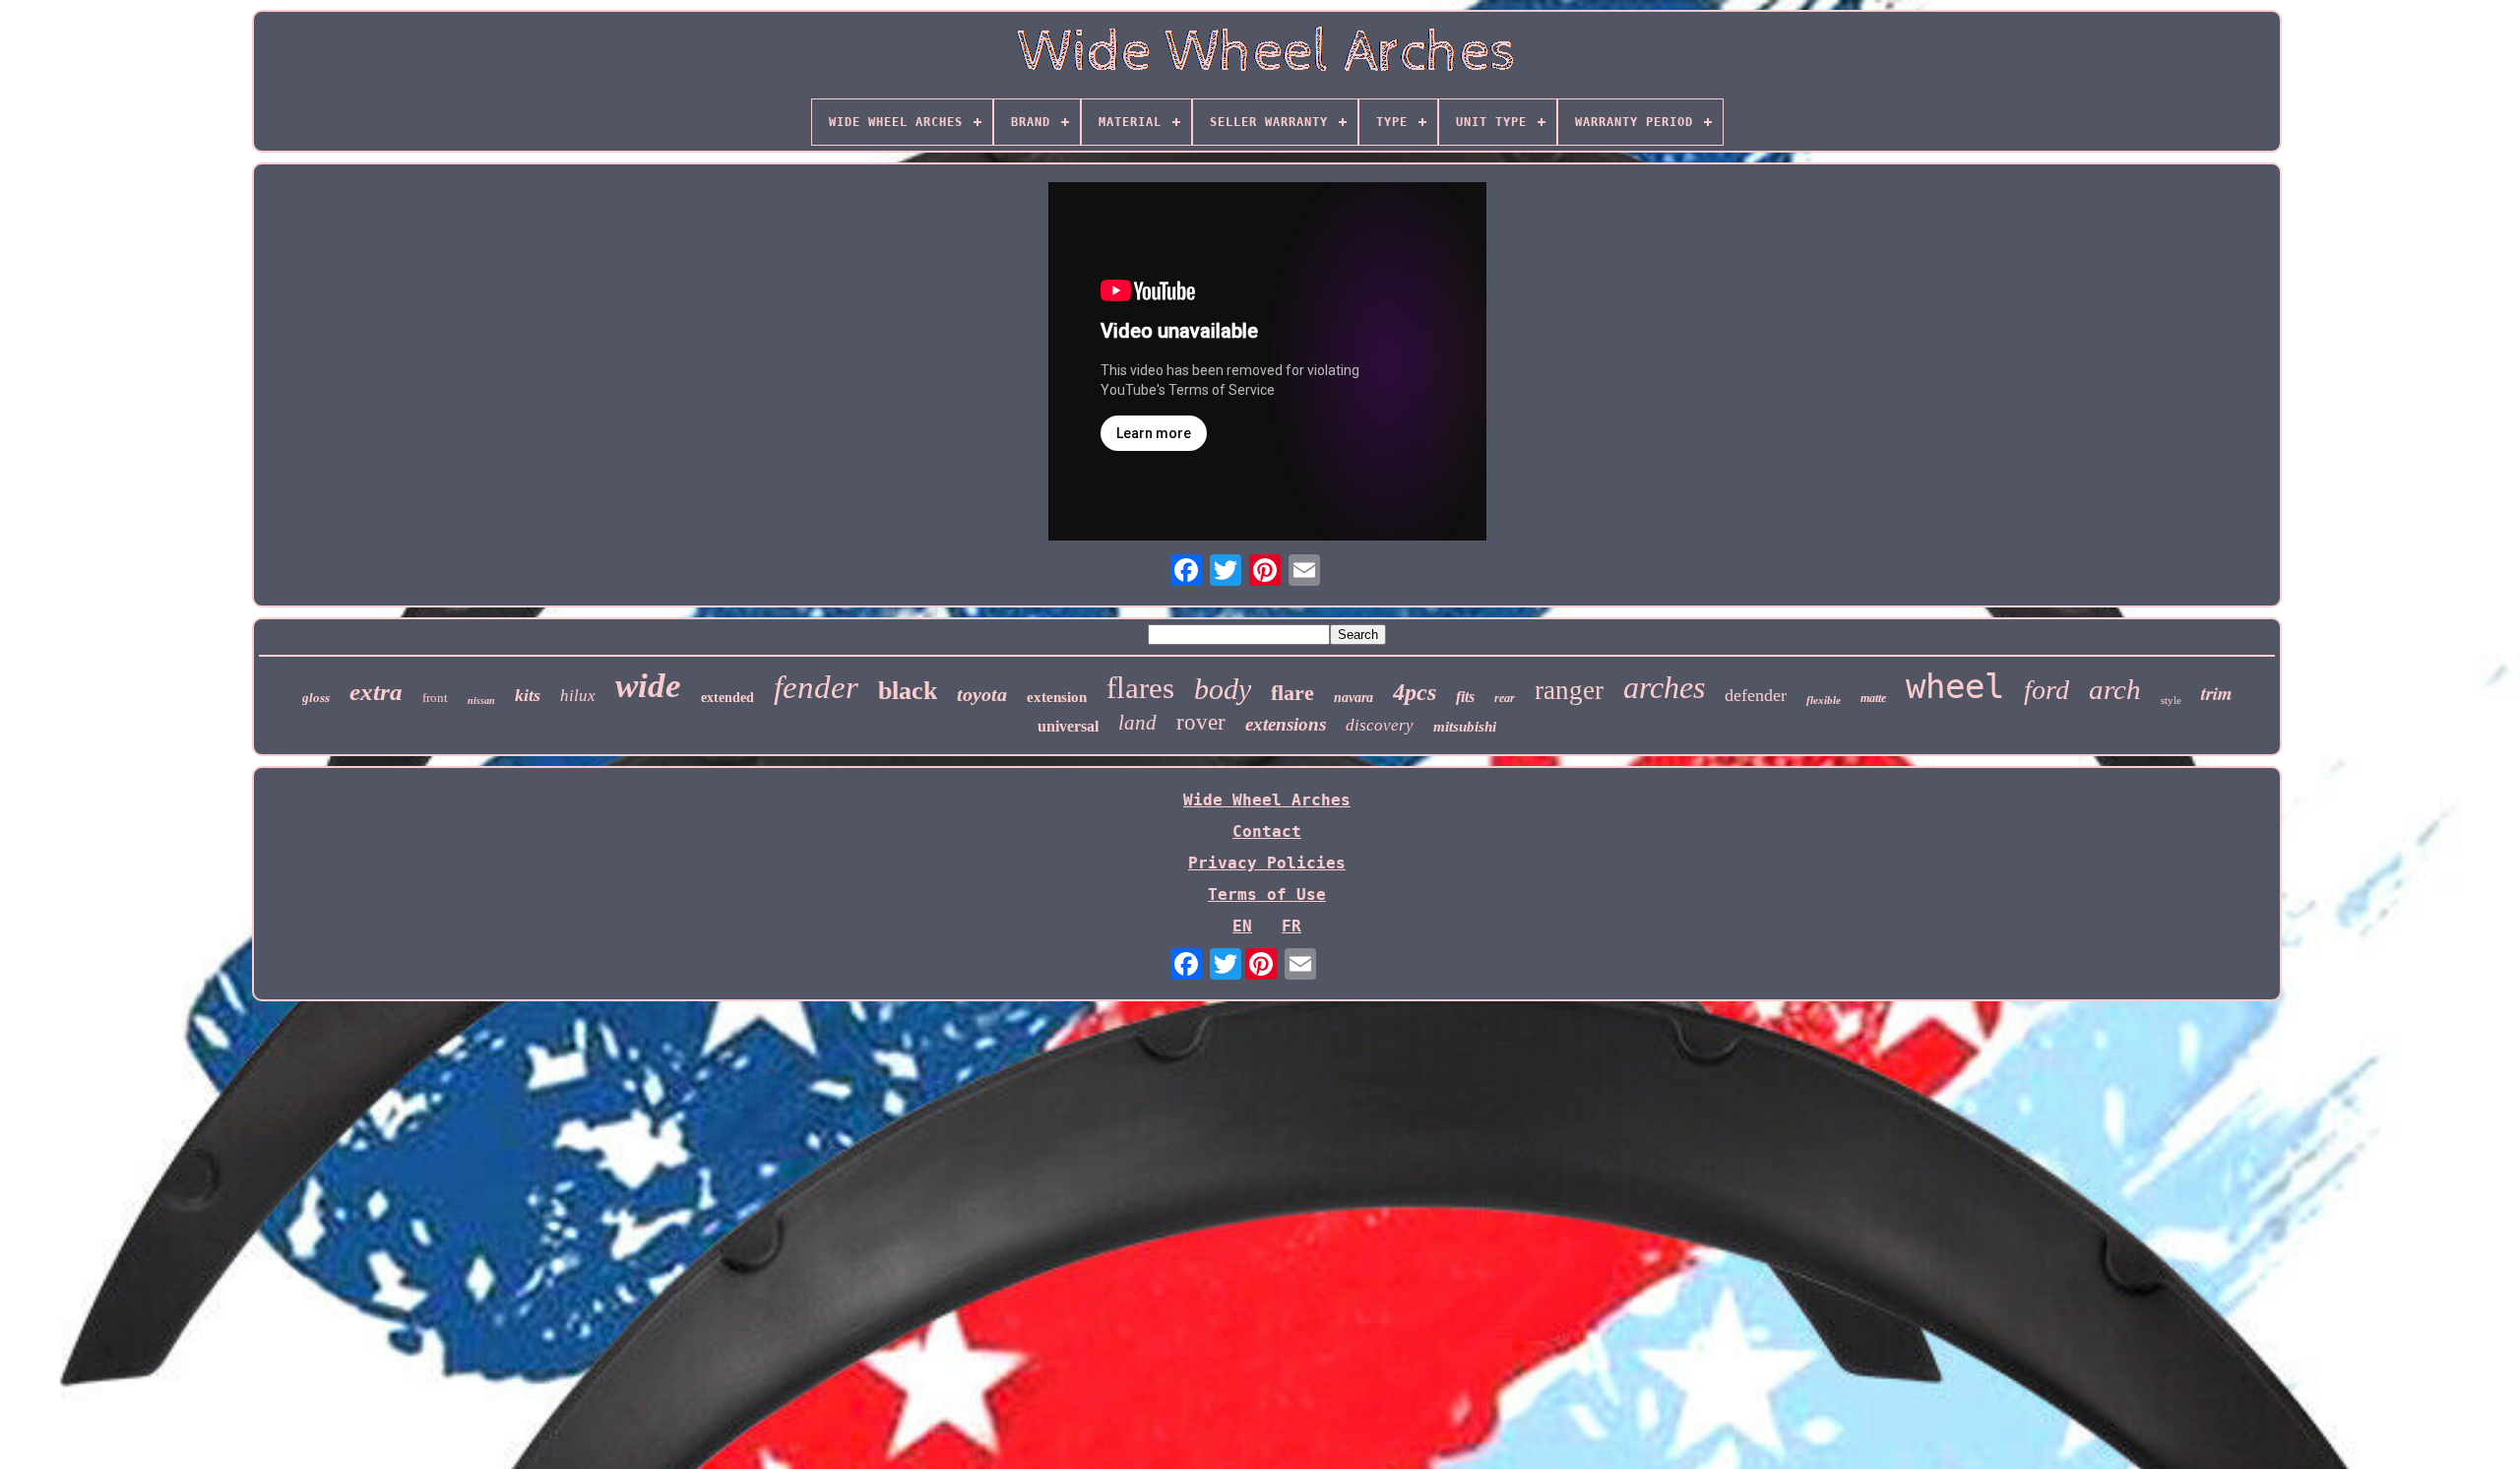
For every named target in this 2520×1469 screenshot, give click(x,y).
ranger (1569, 690)
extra (376, 692)
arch (2115, 689)
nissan (481, 701)
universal (1068, 726)
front (435, 698)
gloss (316, 698)
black (908, 691)
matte (1873, 698)
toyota (982, 694)
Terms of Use (1267, 894)
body (1223, 689)
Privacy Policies (1267, 863)
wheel (1955, 686)
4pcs (1415, 692)
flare (1292, 693)
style (2171, 700)
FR (1291, 926)
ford (2047, 690)
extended (727, 698)
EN (1242, 926)
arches (1664, 687)
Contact (1267, 831)
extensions (1286, 724)
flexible (1824, 700)
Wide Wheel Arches (1267, 800)
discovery (1380, 725)
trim (2217, 693)
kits (528, 695)
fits (1465, 697)
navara (1354, 698)
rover (1201, 722)
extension (1057, 697)
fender (816, 687)
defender (1756, 695)
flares (1140, 688)
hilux (578, 696)
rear (1505, 698)
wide (648, 686)
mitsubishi (1465, 727)
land (1137, 723)
